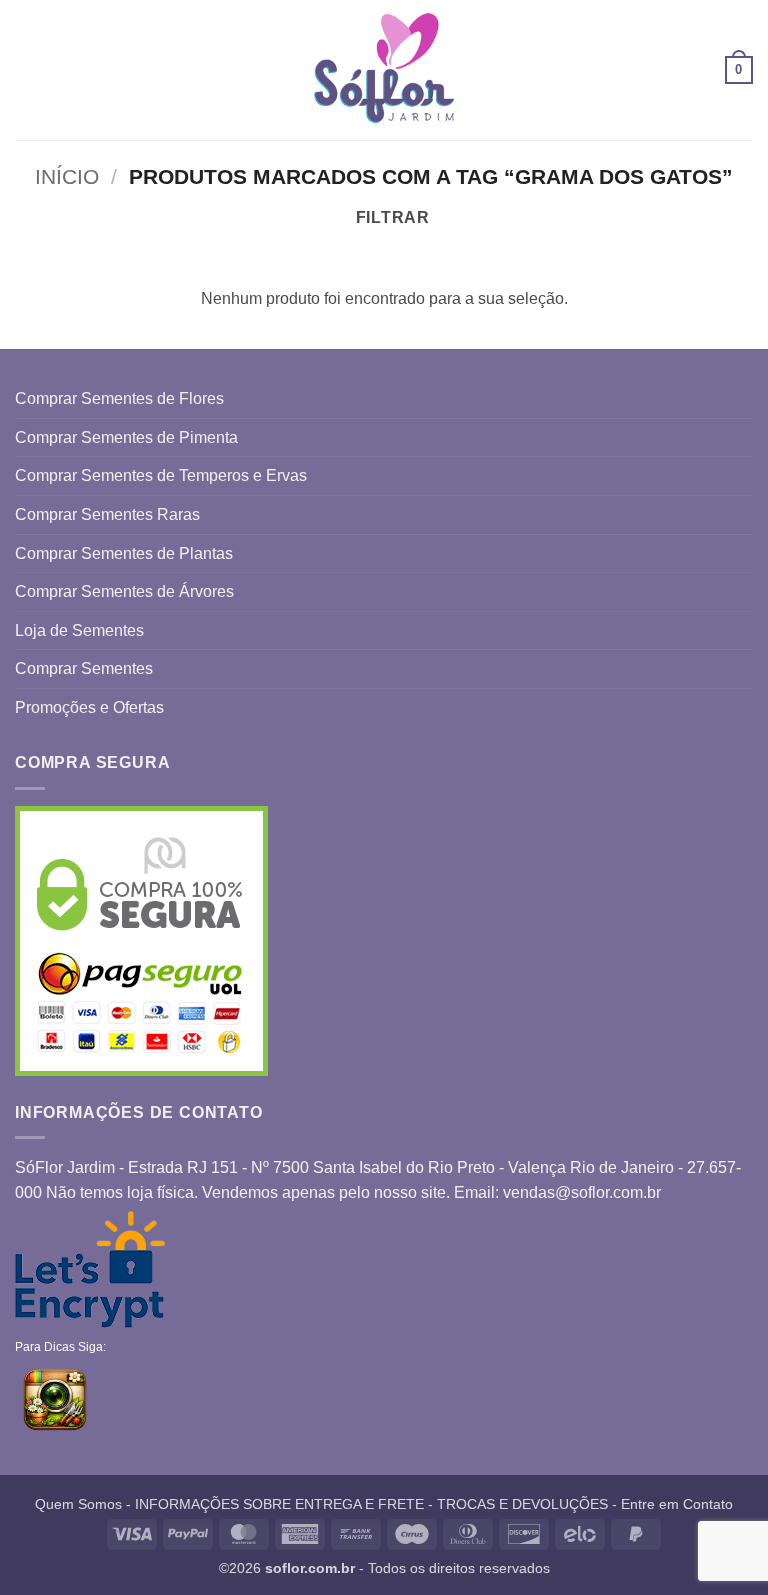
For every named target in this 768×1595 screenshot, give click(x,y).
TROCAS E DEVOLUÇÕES (522, 1504)
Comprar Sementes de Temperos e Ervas (161, 475)
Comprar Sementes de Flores (119, 398)
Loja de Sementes (79, 630)
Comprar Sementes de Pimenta (126, 437)
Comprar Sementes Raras (107, 514)
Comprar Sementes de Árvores (124, 591)
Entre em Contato (677, 1504)
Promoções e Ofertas (89, 707)
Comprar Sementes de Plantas (124, 553)
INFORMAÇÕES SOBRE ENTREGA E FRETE (279, 1504)
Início (67, 176)
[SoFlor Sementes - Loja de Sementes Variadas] (384, 70)
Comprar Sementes (84, 668)
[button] (27, 69)
